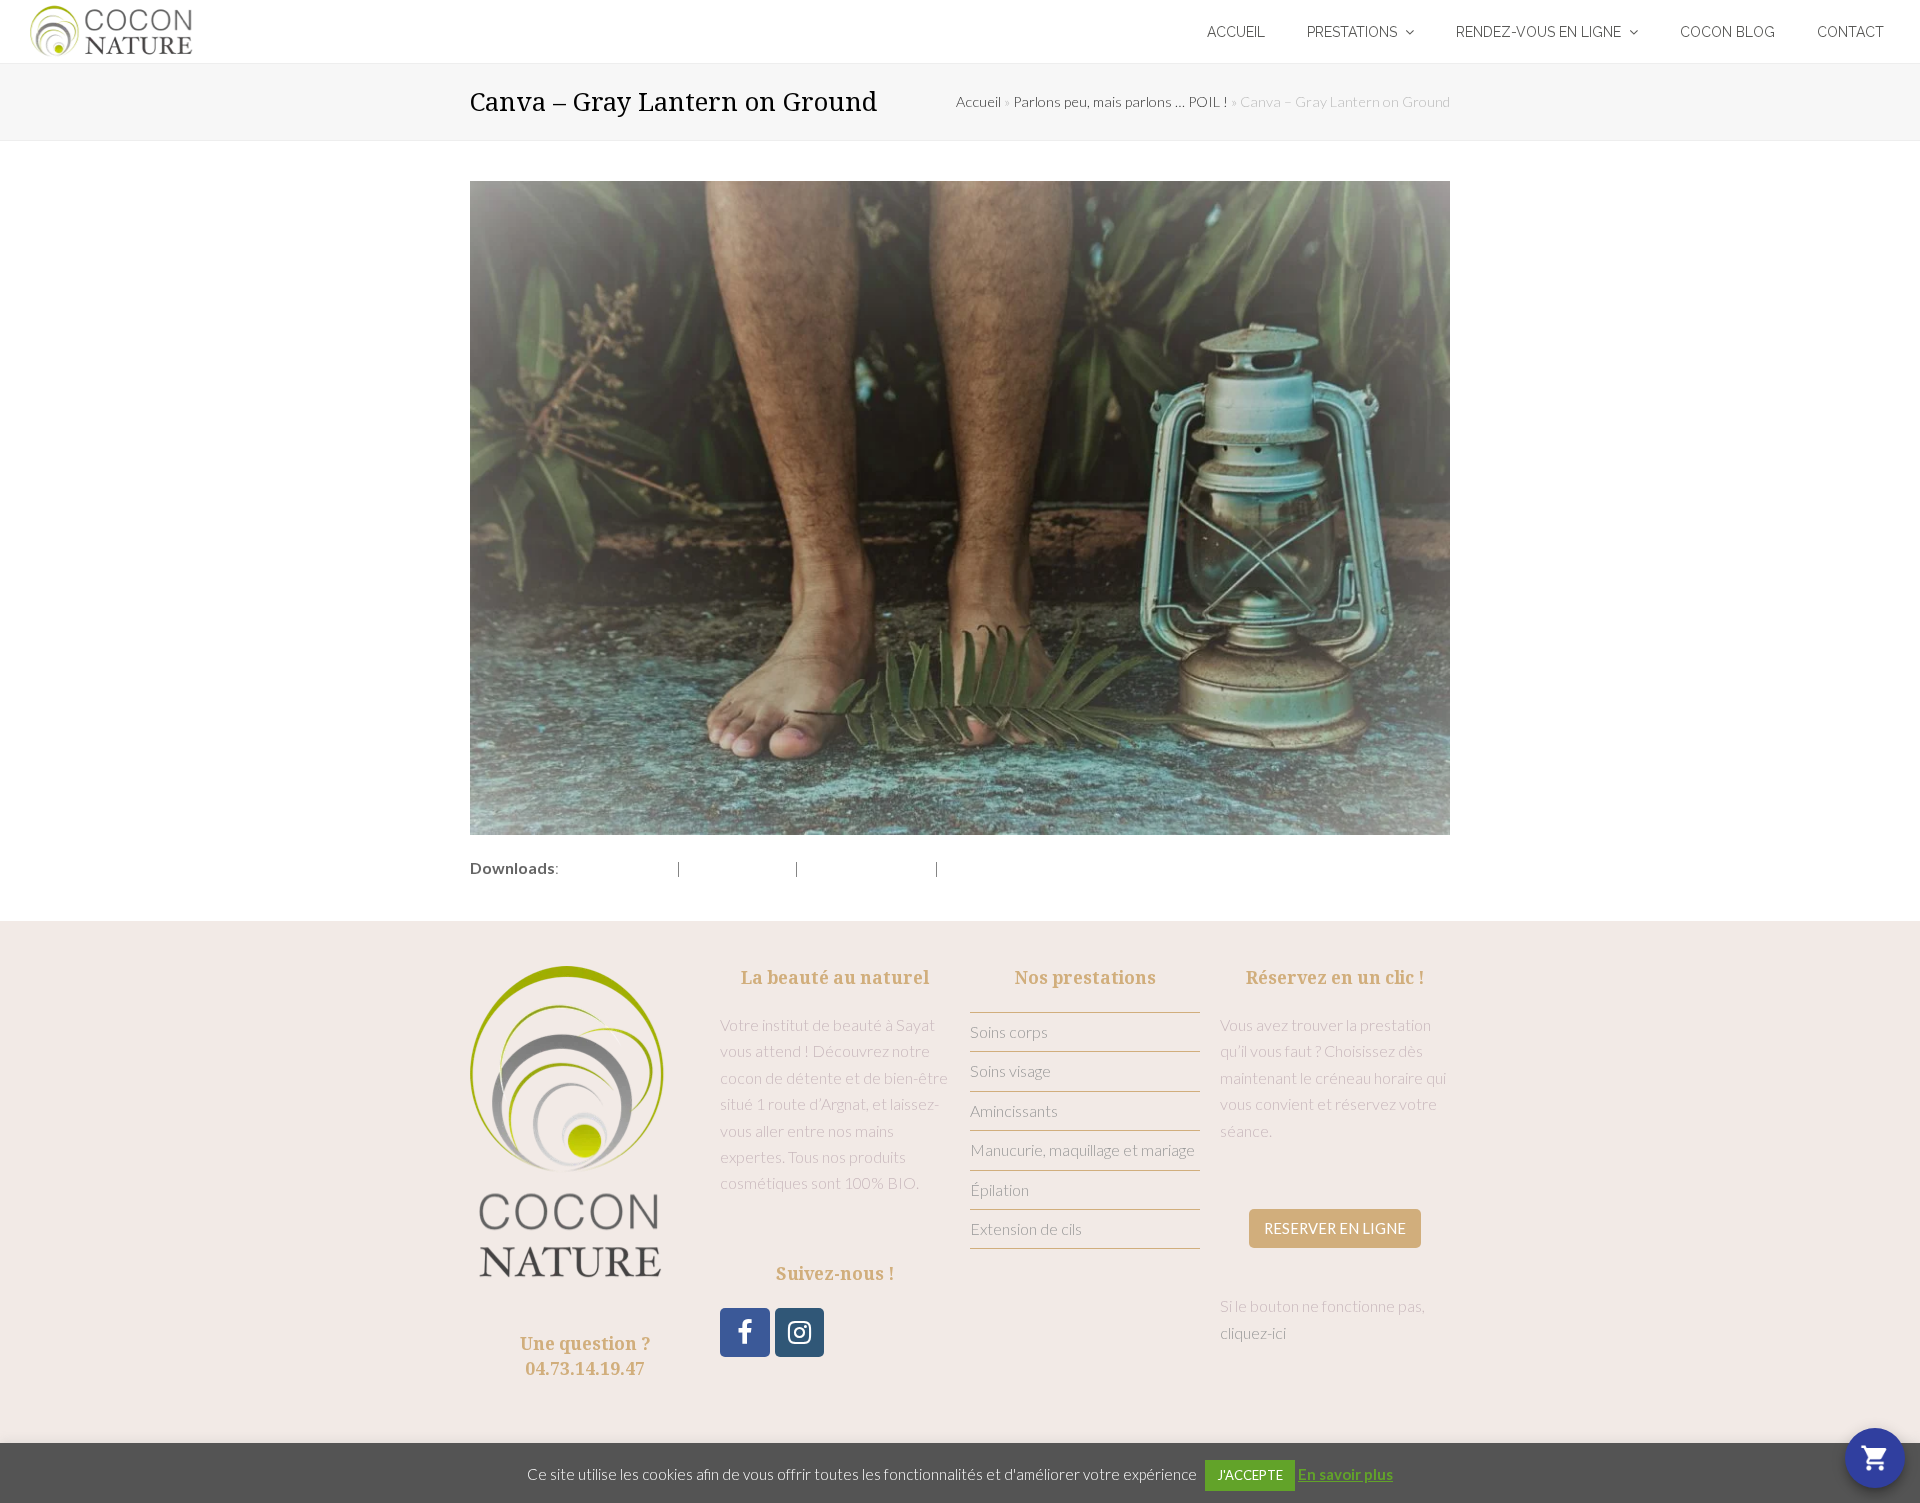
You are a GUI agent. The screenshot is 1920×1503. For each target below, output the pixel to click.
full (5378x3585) (617, 867)
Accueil (978, 101)
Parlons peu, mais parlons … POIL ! (1120, 101)
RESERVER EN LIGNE (1335, 1228)
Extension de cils (1026, 1228)
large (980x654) (737, 867)
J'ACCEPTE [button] (1250, 1475)
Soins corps (1009, 1031)
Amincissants (1014, 1110)
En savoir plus (1345, 1474)
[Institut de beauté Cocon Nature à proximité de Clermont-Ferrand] (111, 28)
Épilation (999, 1189)
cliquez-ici (1253, 1332)
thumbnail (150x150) (1012, 867)
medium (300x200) (866, 867)
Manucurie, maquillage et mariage (1082, 1149)
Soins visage (1010, 1070)
